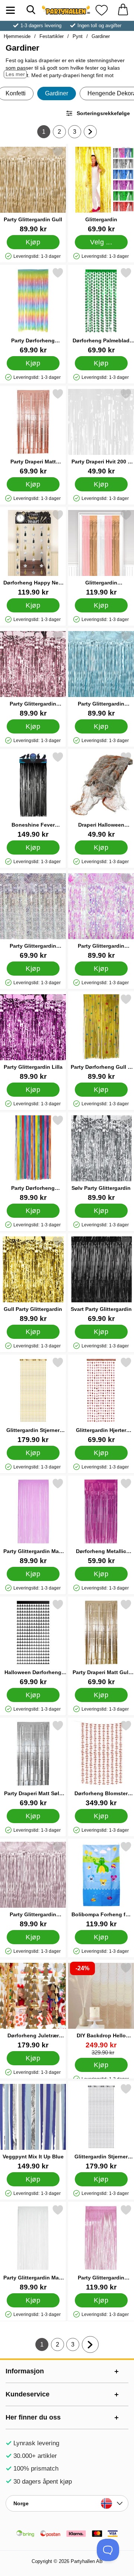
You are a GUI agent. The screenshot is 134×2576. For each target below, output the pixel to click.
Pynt (78, 36)
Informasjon (25, 2371)
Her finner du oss (33, 2417)
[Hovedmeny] (10, 10)
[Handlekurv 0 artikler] (123, 10)
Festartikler (52, 36)
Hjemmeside (17, 36)
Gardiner (101, 36)
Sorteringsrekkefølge (103, 113)
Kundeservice (28, 2394)
